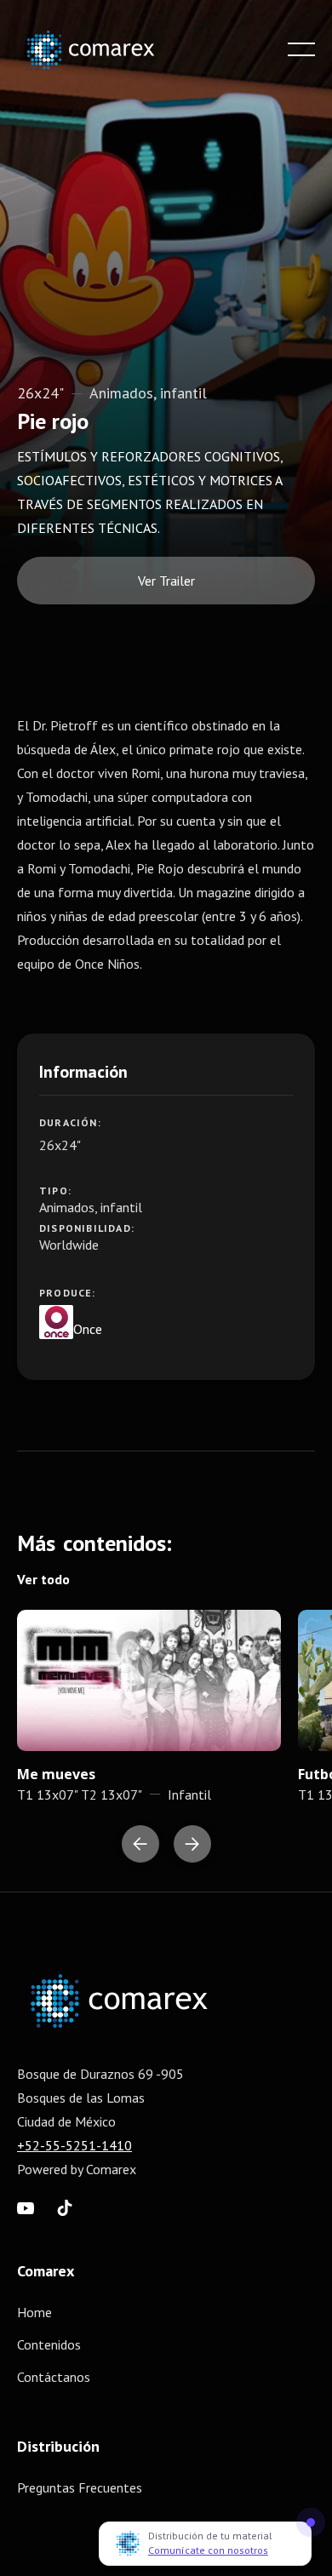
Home (34, 2312)
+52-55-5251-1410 (74, 2145)
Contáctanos (54, 2377)
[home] (103, 50)
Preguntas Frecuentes (80, 2487)
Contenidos (49, 2344)
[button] (301, 49)
